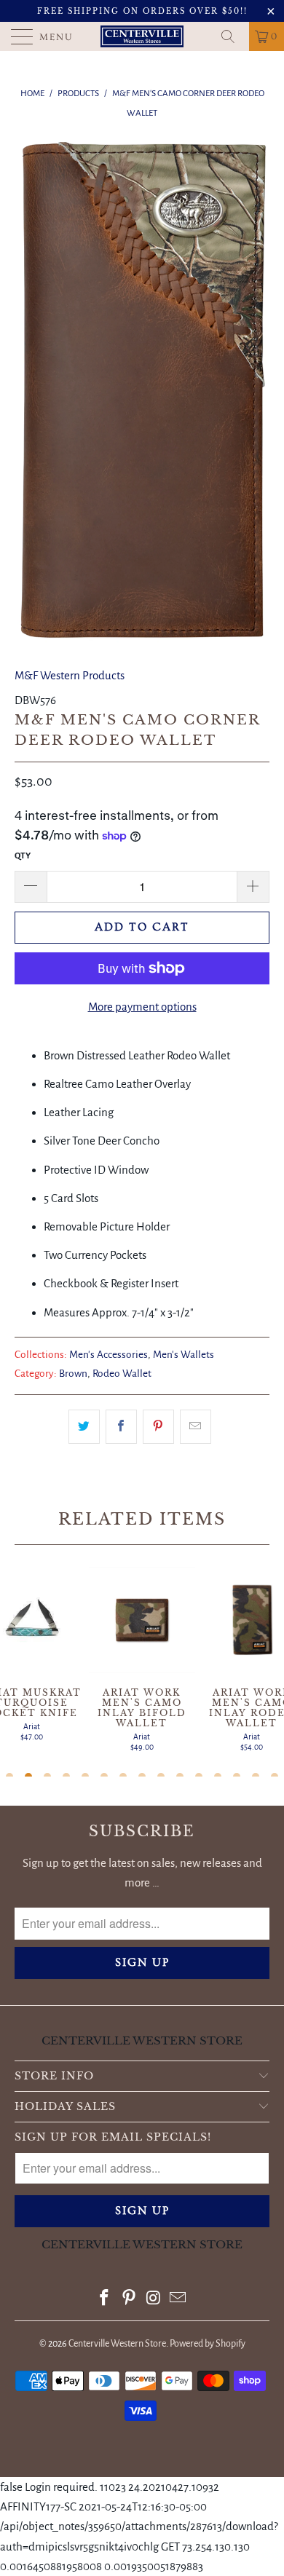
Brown (73, 1374)
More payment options (142, 1007)
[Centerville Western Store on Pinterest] (129, 2300)
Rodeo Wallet (122, 1374)
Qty (23, 856)
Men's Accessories (109, 1355)
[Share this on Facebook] (121, 1427)
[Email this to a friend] (196, 1427)
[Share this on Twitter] (84, 1427)
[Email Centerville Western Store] (178, 2300)
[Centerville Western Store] (142, 36)
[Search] (233, 36)
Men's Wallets (184, 1355)
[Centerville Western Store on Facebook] (105, 2300)
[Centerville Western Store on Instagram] (154, 2300)
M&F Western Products (70, 675)
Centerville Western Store (117, 2344)
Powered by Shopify (208, 2344)
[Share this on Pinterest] (158, 1427)
